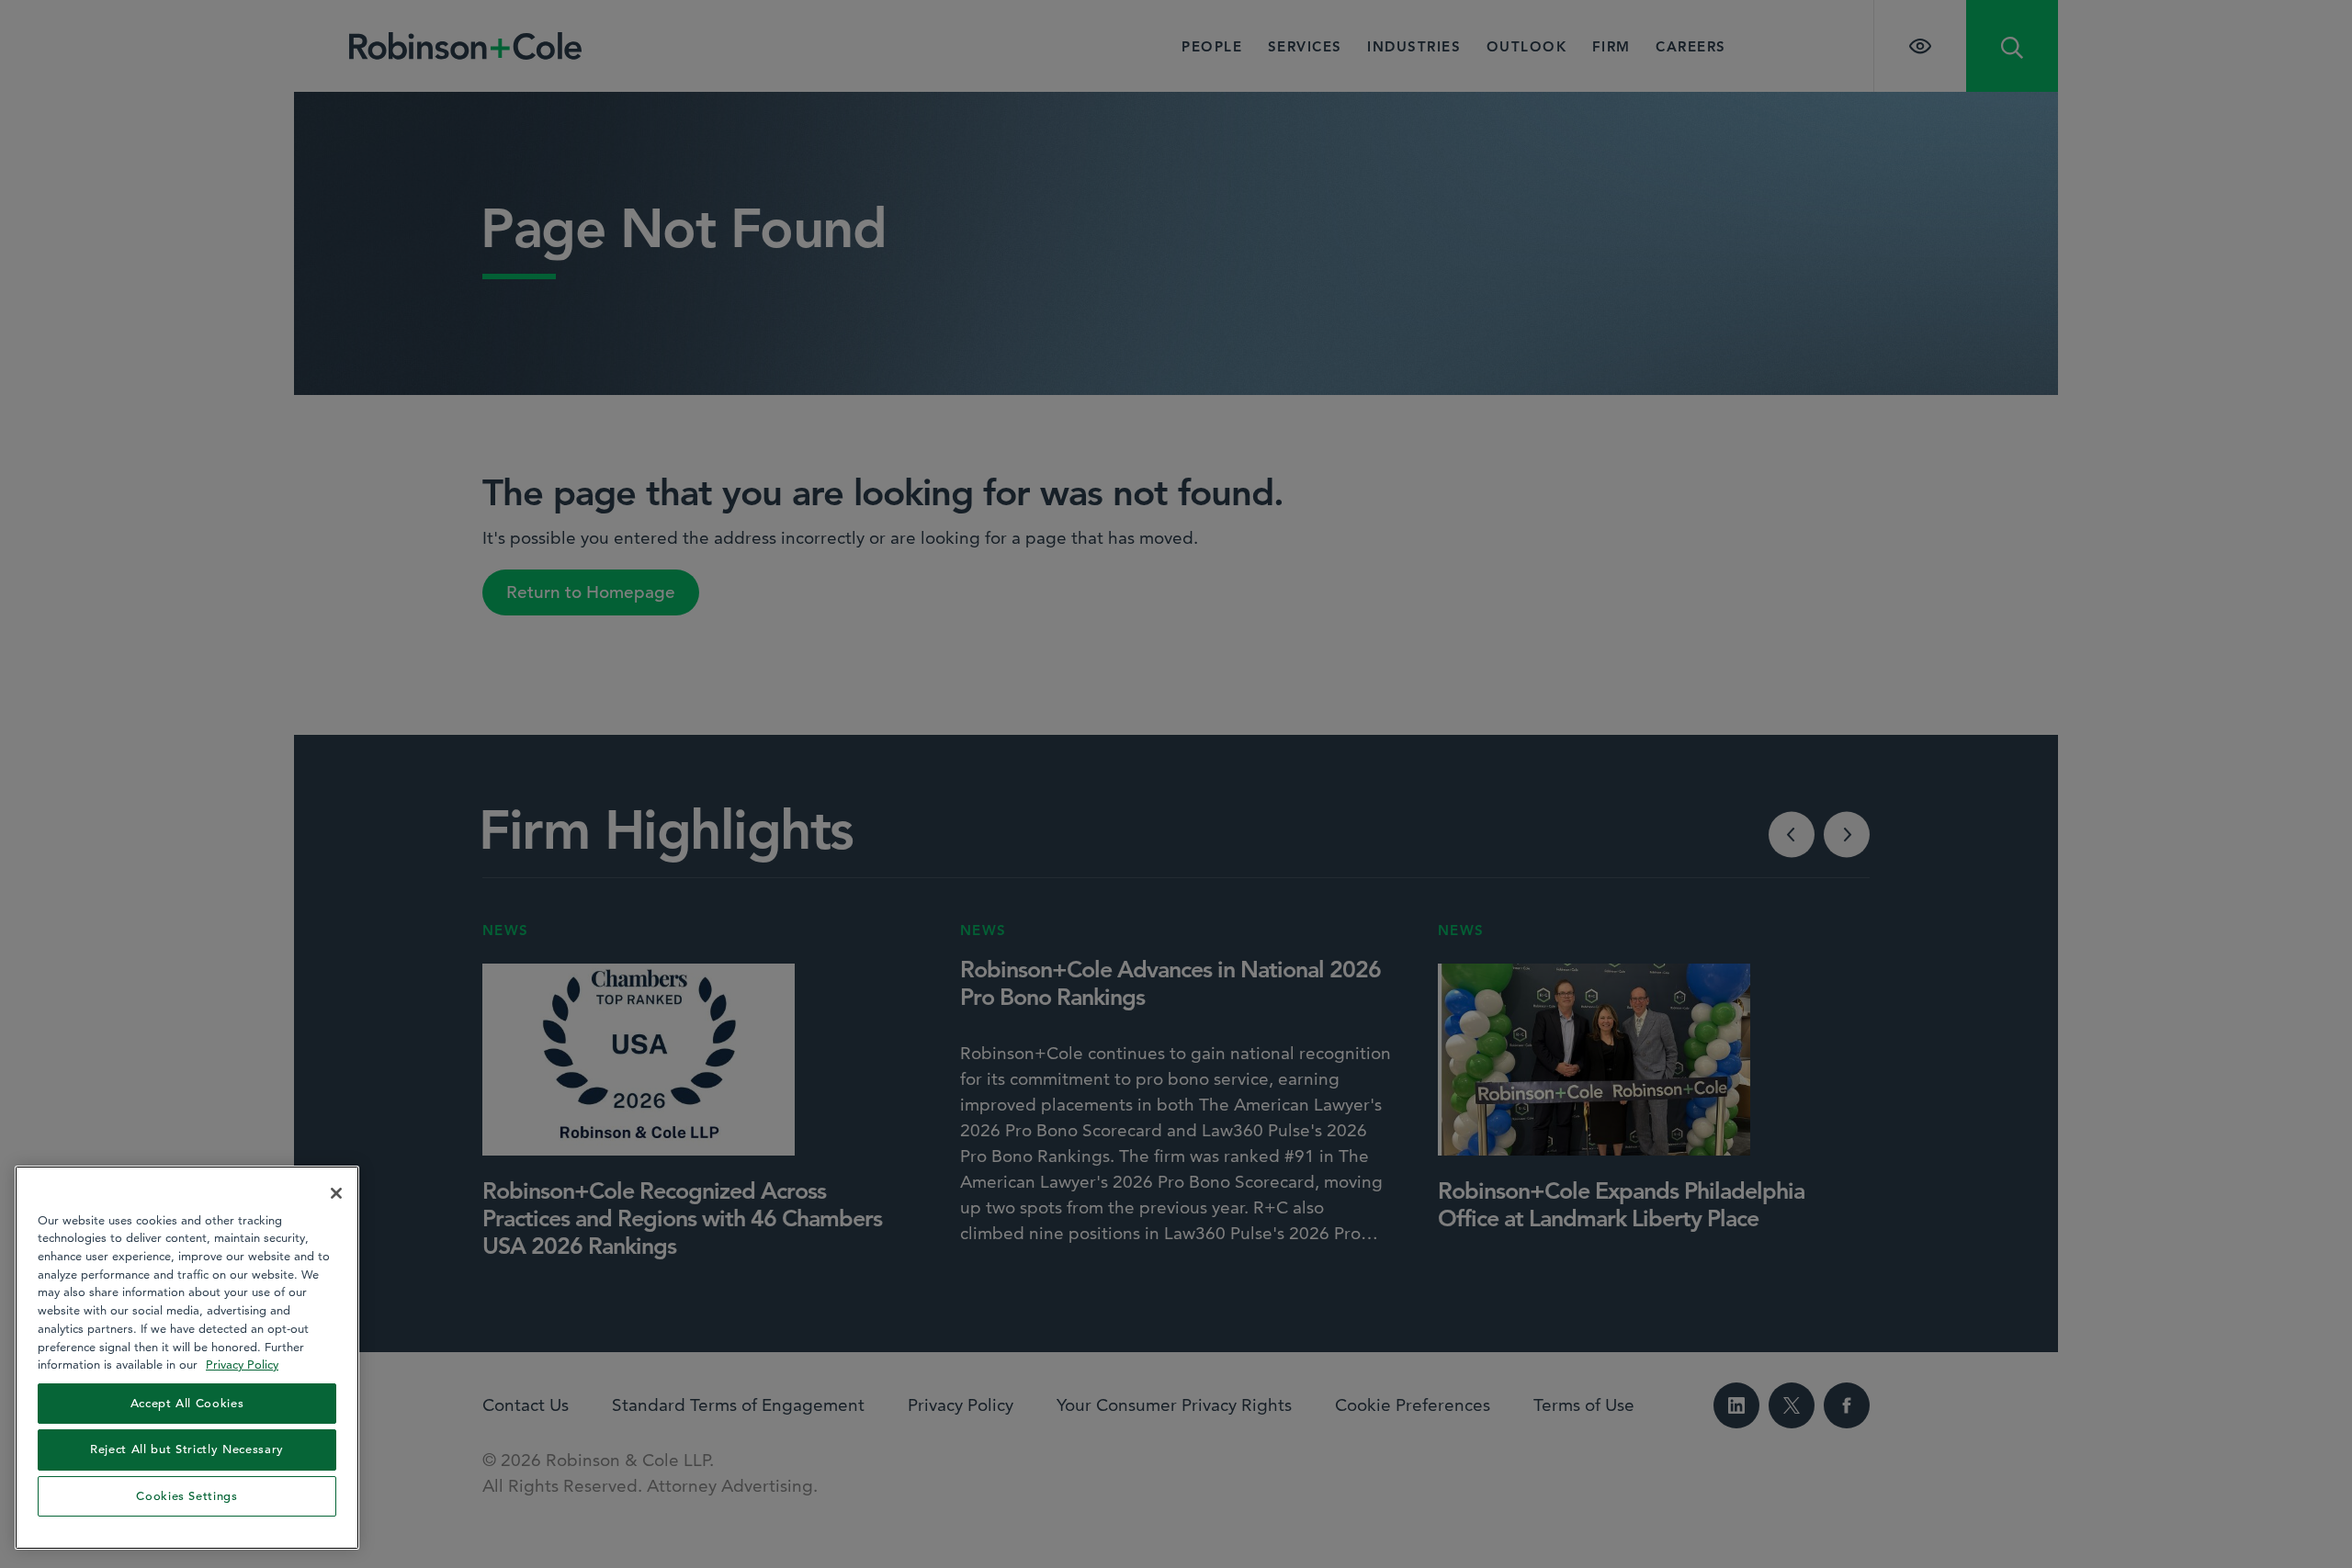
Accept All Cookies (187, 1403)
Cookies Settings (187, 1496)
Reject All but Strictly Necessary (187, 1449)
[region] (187, 1358)
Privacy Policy (242, 1364)
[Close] (336, 1193)
